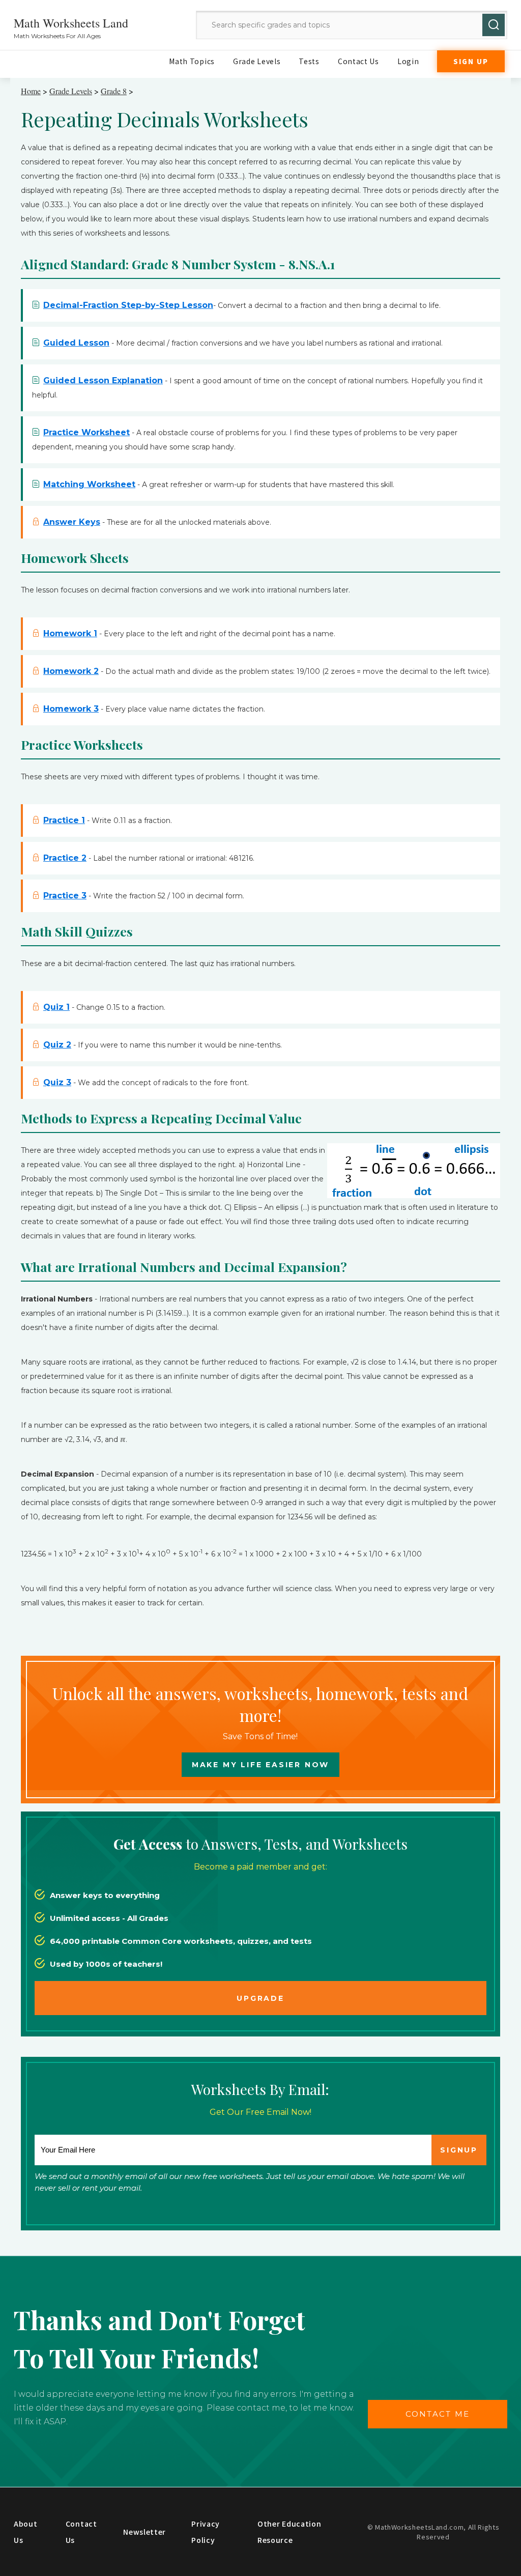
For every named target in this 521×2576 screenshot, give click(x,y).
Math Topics (192, 61)
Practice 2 (65, 858)
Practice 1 (64, 820)
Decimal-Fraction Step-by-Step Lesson (128, 305)
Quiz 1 (56, 1007)
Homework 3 (71, 709)
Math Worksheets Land (71, 23)
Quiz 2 (57, 1045)
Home (31, 91)
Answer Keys (72, 522)
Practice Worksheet (86, 432)
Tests (309, 61)
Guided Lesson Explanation (103, 380)
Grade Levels (257, 61)
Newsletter (144, 2532)
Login (408, 61)
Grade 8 (114, 91)
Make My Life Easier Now (260, 1765)
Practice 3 (65, 896)
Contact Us (358, 61)
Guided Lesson (76, 343)
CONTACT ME (438, 2414)
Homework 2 (71, 671)
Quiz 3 (57, 1082)
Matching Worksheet (89, 484)
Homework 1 (70, 633)
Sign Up (471, 61)
